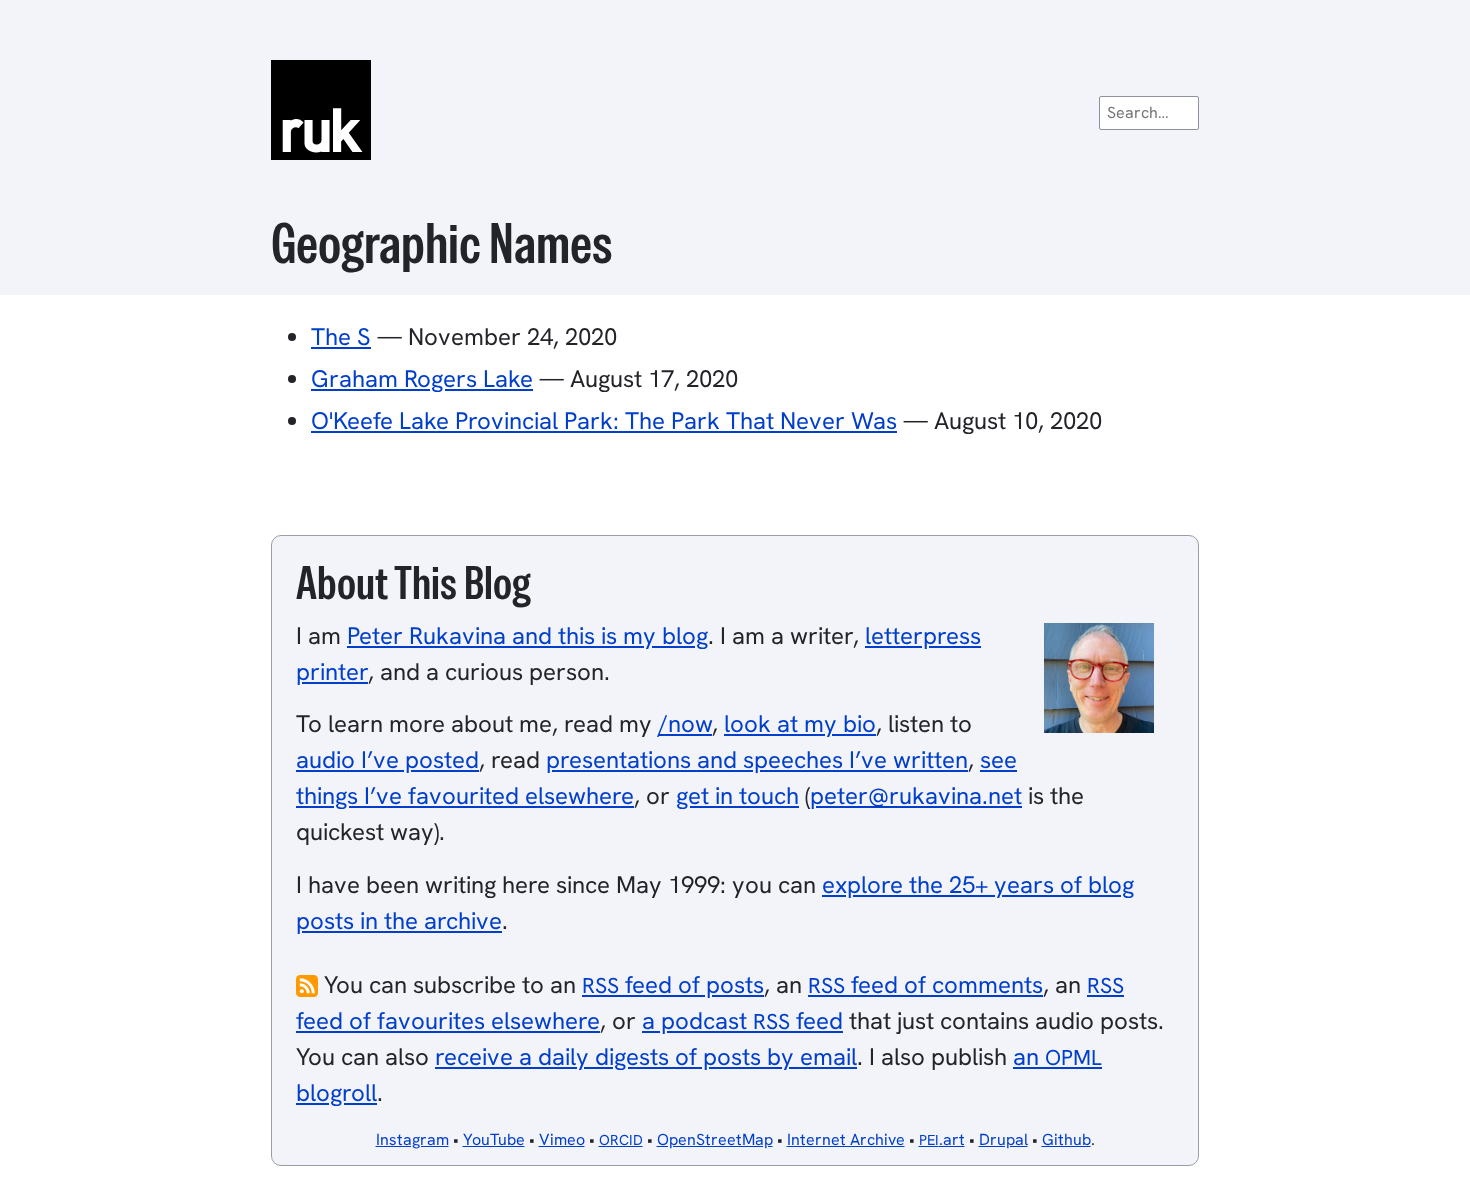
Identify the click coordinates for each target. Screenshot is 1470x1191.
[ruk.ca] (735, 110)
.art (942, 1139)
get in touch (737, 795)
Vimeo (562, 1139)
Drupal (1003, 1139)
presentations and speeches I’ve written (757, 759)
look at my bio (800, 723)
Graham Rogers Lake (422, 378)
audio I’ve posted (387, 759)
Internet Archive (846, 1139)
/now (685, 723)
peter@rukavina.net (916, 795)
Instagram (412, 1139)
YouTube (494, 1139)
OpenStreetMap (715, 1139)
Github (1066, 1139)
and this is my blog (527, 635)
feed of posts (673, 984)
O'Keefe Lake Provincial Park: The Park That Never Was (604, 420)
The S (341, 336)
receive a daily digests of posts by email (646, 1056)
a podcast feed (742, 1020)
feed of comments (925, 984)
